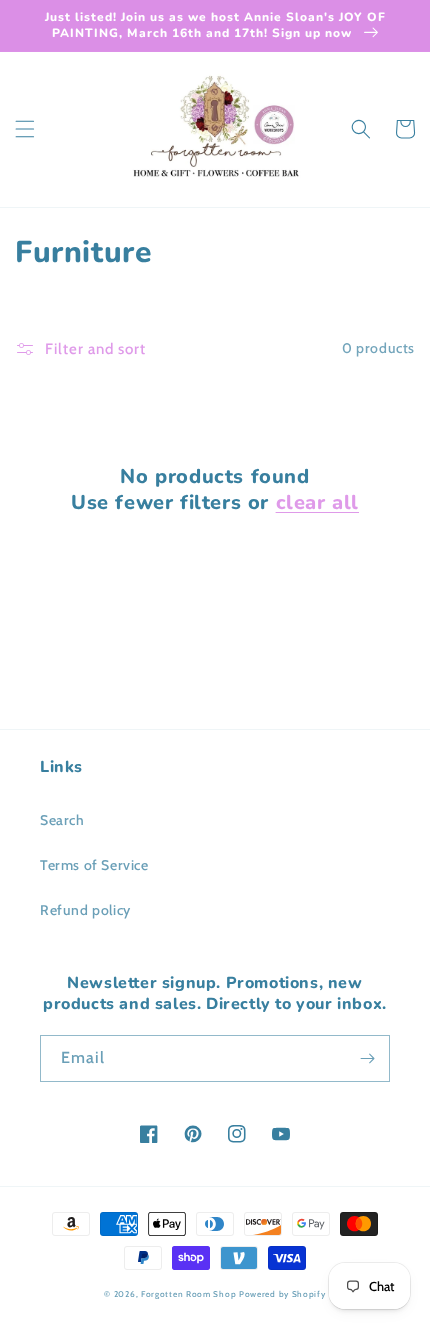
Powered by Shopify (282, 1294)
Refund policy (85, 910)
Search (62, 820)
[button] (25, 129)
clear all (317, 503)
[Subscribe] (367, 1058)
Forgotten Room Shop (188, 1294)
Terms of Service (94, 865)
